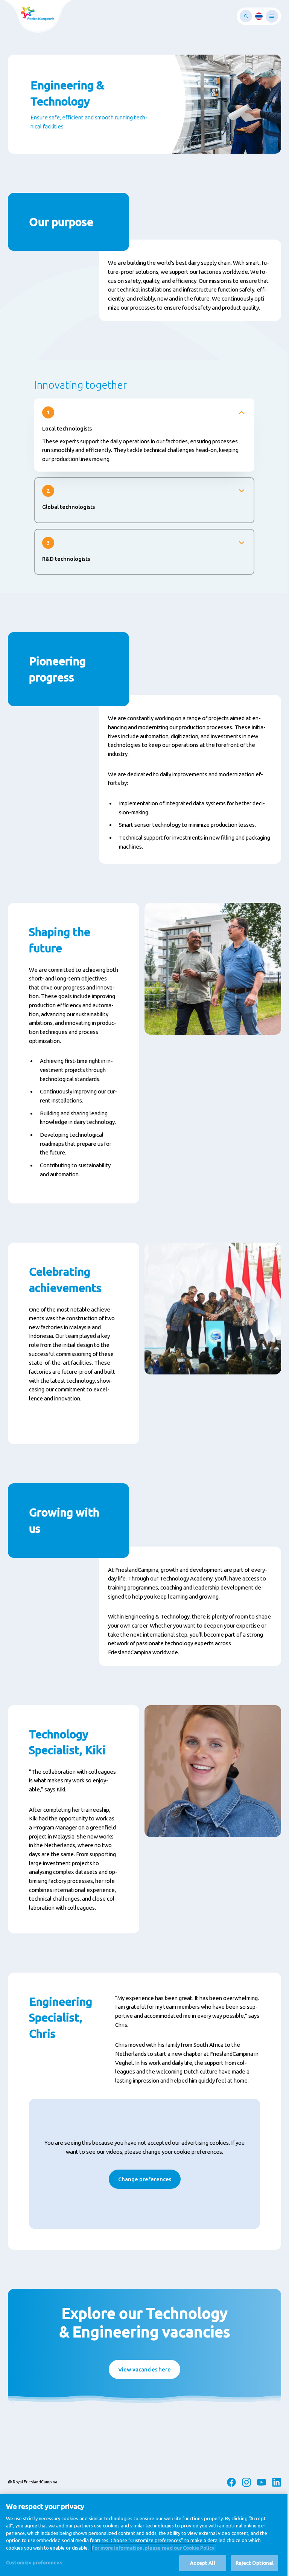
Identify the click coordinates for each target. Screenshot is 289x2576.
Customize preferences (34, 2562)
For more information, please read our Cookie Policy (153, 2548)
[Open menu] (272, 16)
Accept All (202, 2563)
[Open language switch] (259, 16)
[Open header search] (246, 16)
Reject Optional (255, 2563)
